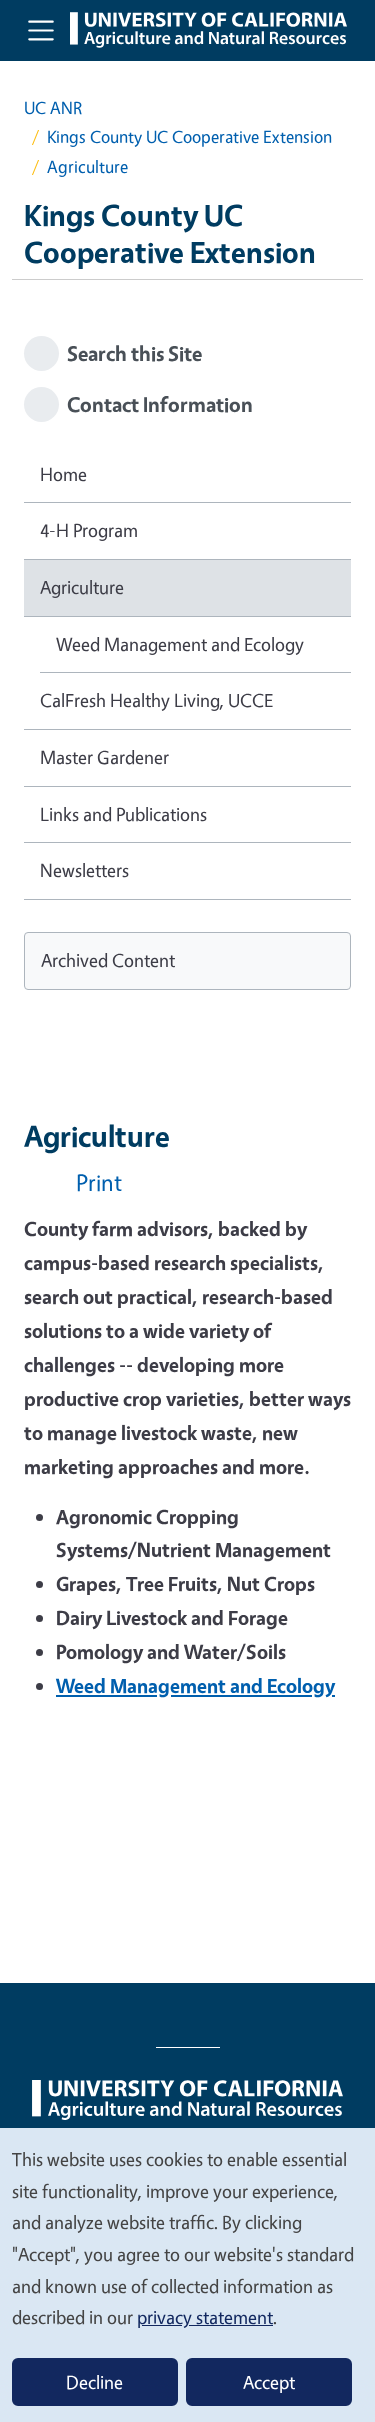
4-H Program (89, 530)
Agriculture (82, 587)
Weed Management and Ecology (180, 644)
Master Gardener (104, 757)
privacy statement (205, 2317)
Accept (269, 2382)
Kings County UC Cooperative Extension (189, 136)
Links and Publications (123, 814)
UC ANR (53, 107)
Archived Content (108, 960)
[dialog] (187, 2274)
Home (63, 474)
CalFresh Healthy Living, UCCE (156, 700)
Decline (94, 2382)
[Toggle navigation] (41, 30)
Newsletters (84, 870)
